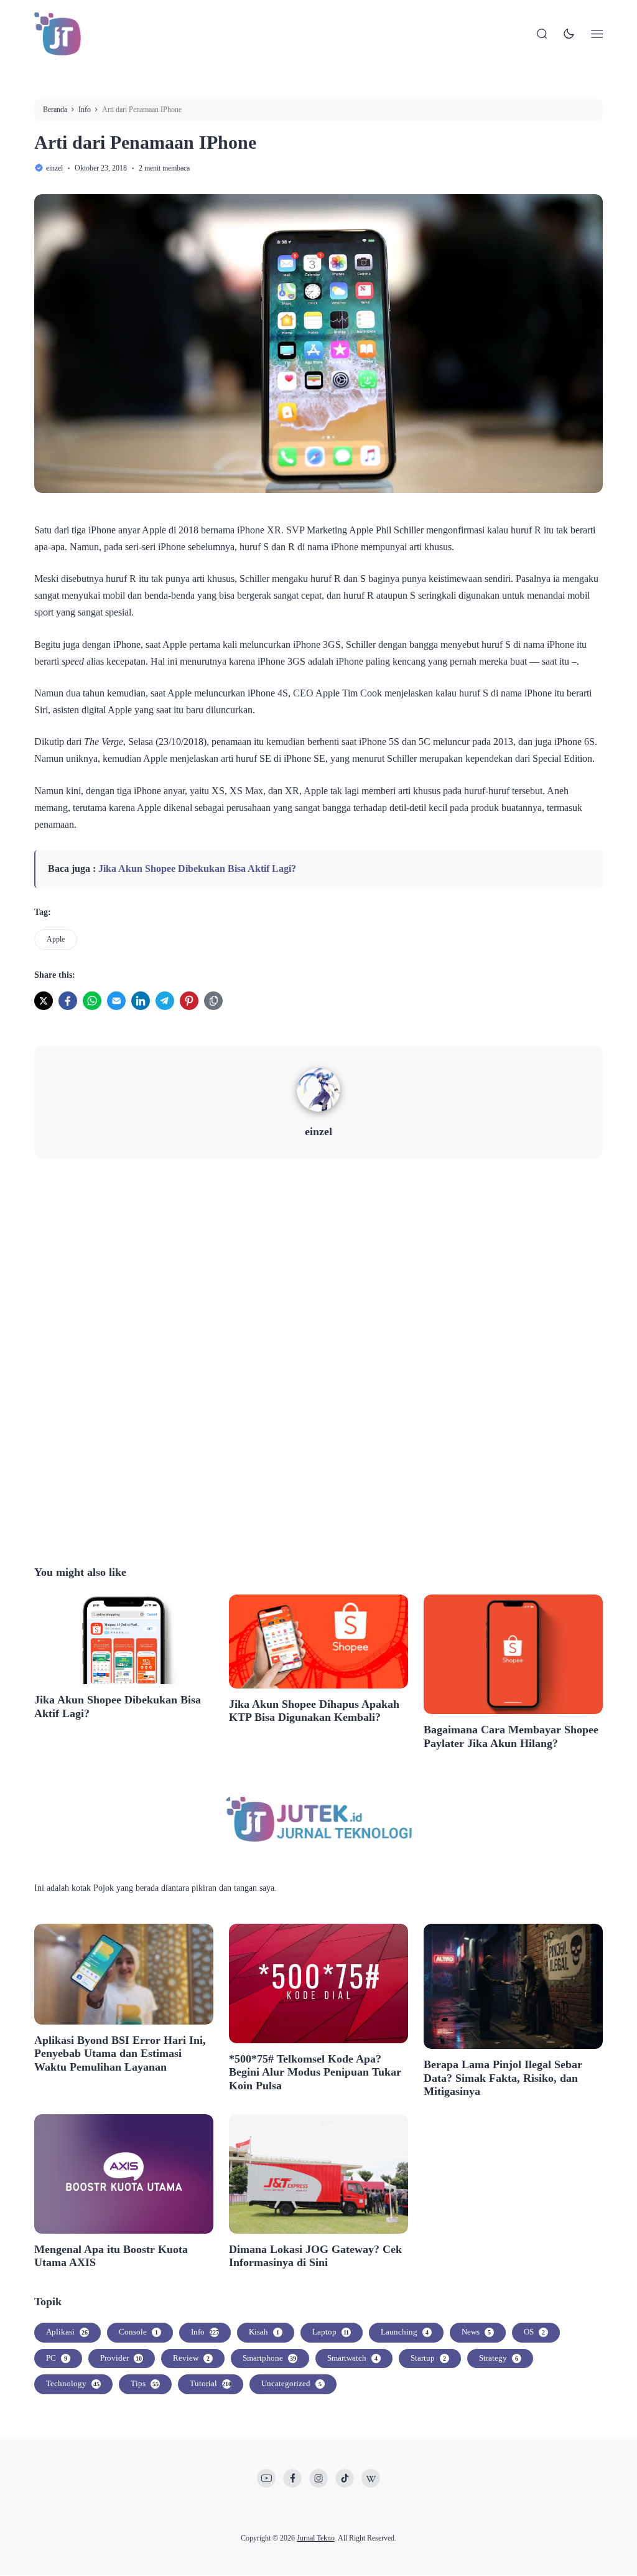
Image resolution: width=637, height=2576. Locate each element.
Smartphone (269, 2358)
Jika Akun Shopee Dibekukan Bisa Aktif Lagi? (197, 869)
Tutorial (211, 2383)
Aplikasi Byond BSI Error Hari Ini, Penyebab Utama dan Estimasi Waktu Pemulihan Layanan (120, 2054)
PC (57, 2358)
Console (138, 2332)
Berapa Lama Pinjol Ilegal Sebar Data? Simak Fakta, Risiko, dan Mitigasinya (503, 2078)
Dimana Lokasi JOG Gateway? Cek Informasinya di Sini (315, 2256)
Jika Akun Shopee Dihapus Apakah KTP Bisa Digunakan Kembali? (314, 1711)
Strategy (499, 2358)
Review (191, 2358)
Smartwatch (352, 2358)
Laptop (331, 2332)
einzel (318, 1131)
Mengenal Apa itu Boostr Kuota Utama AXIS (111, 2256)
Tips (145, 2383)
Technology (73, 2383)
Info (205, 2332)
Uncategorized (291, 2383)
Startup (428, 2358)
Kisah (264, 2332)
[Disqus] (318, 1360)
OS (534, 2332)
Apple (56, 939)
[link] (44, 1001)
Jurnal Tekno (316, 2538)
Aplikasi (67, 2332)
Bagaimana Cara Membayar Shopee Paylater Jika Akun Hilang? (511, 1736)
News (476, 2332)
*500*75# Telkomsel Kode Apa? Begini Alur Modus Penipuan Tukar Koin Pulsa (315, 2072)
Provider (121, 2358)
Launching (405, 2332)
